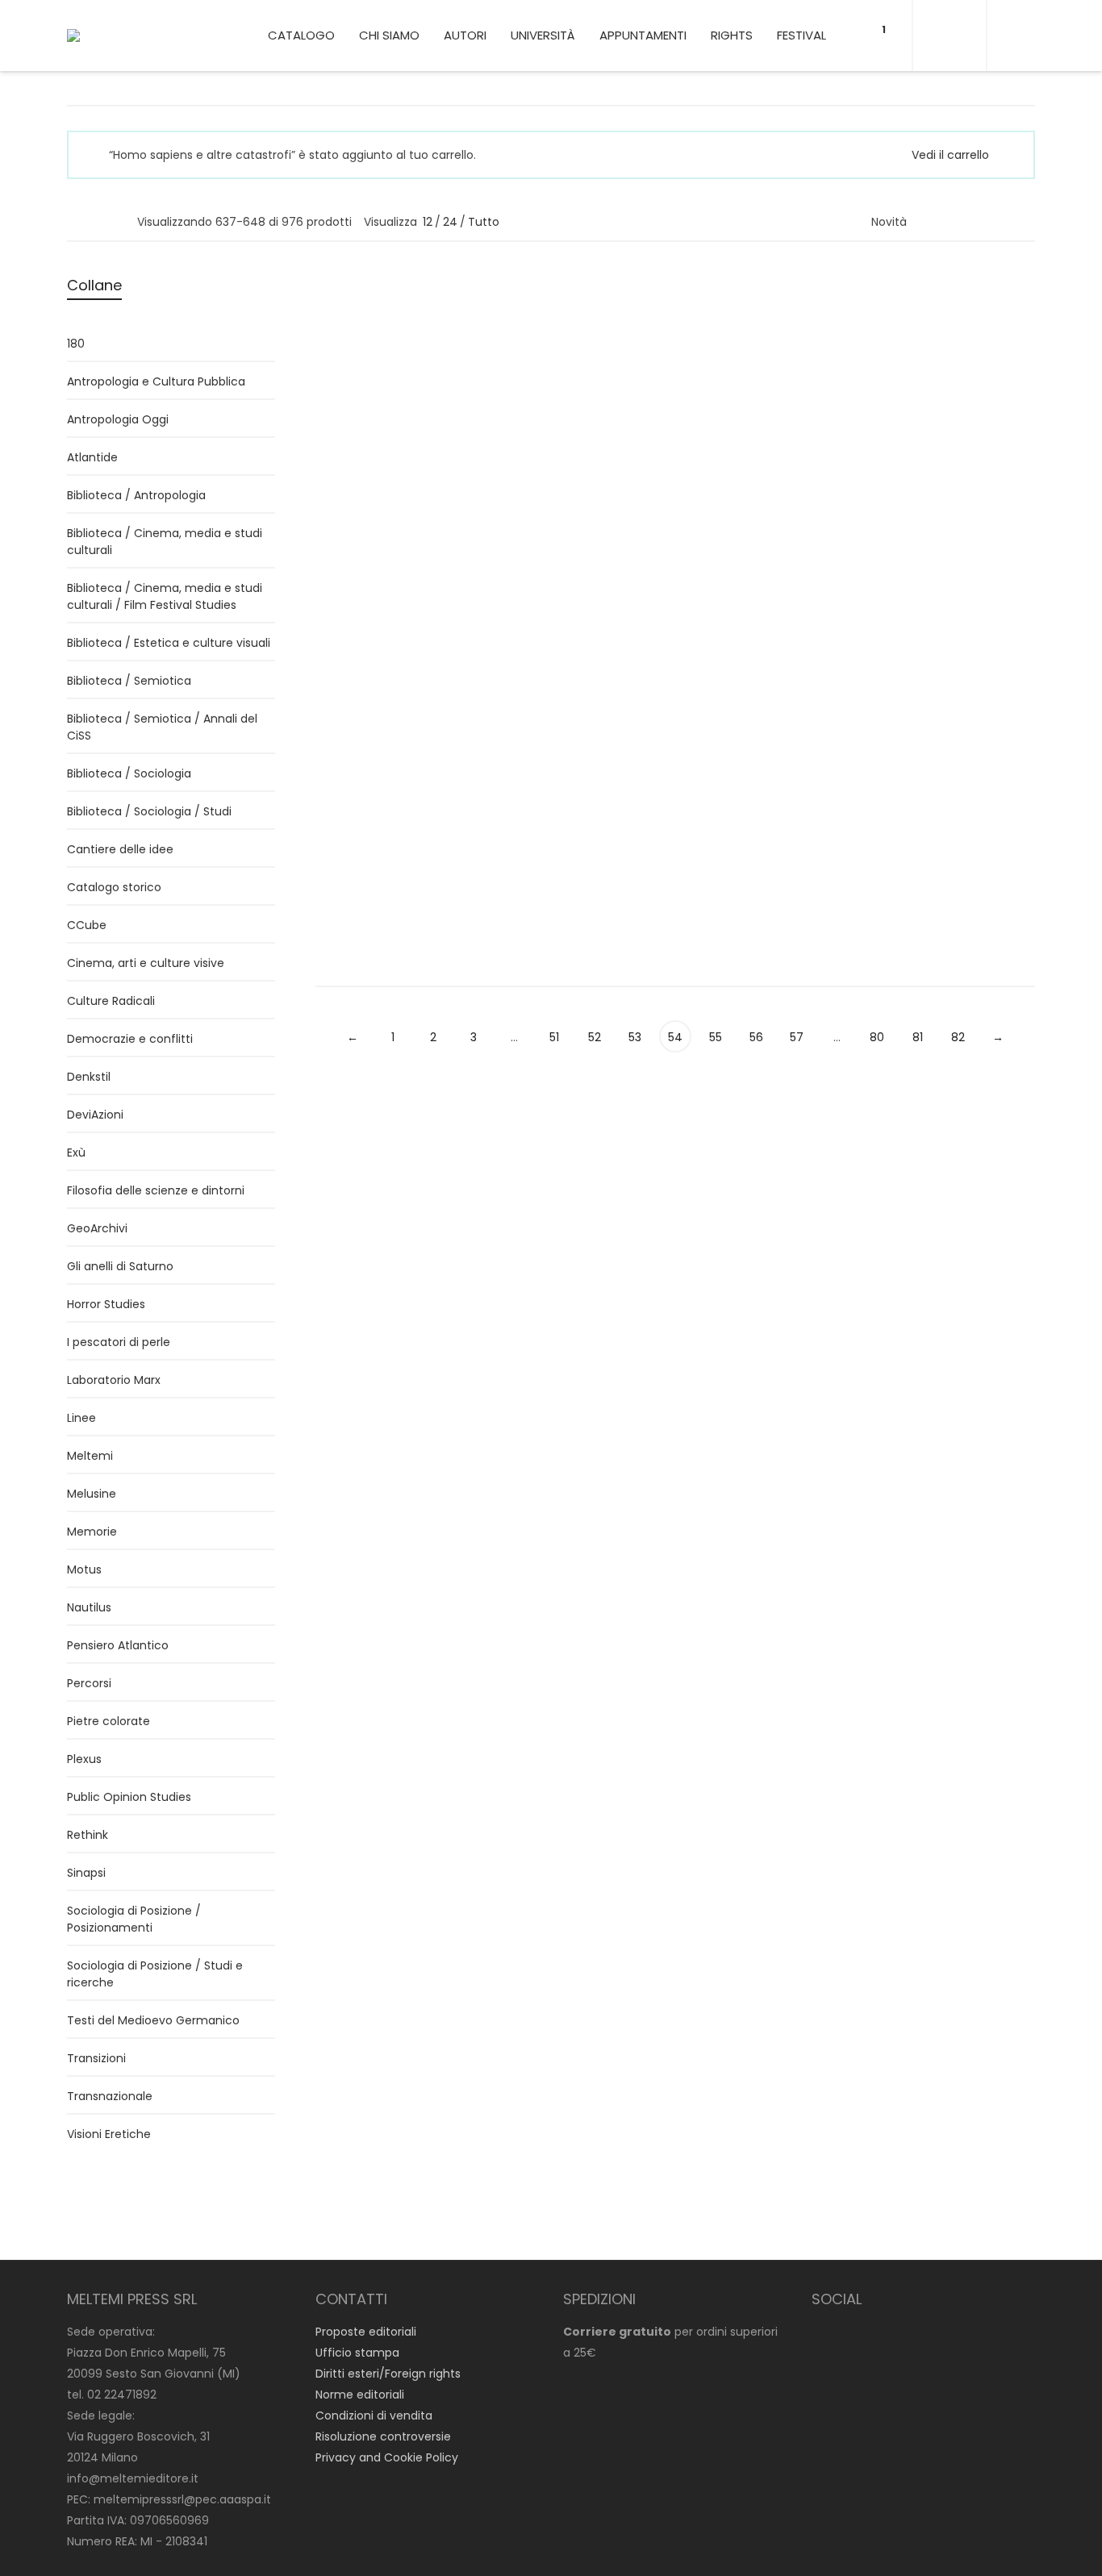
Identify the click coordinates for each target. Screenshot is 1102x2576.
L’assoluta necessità (388, 505)
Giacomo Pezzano (367, 318)
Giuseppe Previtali (551, 503)
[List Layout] (96, 221)
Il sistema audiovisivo (392, 860)
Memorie (92, 1532)
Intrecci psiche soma (576, 338)
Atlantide (92, 457)
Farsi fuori (723, 506)
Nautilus (89, 1607)
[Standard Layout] (75, 221)
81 (918, 1037)
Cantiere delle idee (120, 849)
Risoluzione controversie (383, 2436)
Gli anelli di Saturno (120, 1266)
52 (595, 1037)
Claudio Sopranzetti (928, 654)
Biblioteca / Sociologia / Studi (149, 811)
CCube (87, 925)
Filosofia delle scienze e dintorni (156, 1190)
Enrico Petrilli (908, 336)
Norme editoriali (360, 2395)
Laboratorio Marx (114, 1380)
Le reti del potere (747, 338)
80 (877, 1037)
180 (76, 344)
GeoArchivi (97, 1228)
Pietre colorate (109, 1721)
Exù (76, 1153)
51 (554, 1037)
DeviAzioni (901, 375)
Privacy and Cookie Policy (387, 2457)
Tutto (484, 222)
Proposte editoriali (366, 2332)
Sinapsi (86, 1873)
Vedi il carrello (950, 155)
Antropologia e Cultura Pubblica (156, 381)
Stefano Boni (570, 858)
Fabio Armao (723, 318)
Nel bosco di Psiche (942, 505)
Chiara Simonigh (362, 840)
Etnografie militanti (569, 879)
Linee (330, 358)
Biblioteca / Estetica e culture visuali (169, 643)
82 (958, 1037)
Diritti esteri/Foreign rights (388, 2374)
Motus (84, 1569)
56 (756, 1037)
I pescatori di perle (119, 1342)
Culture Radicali (111, 1001)
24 (450, 222)
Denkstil (89, 1077)
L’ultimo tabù (547, 524)
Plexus (84, 1759)
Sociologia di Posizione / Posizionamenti (134, 1919)
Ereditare (348, 338)
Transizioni (96, 2058)
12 (428, 222)
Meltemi (90, 1456)
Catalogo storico (114, 887)
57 (797, 1037)
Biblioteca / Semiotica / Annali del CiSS (162, 727)
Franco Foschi (726, 486)
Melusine (92, 1494)
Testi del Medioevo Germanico (153, 2020)
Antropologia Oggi (118, 419)
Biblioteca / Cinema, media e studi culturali (165, 542)
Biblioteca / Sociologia (129, 773)
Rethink (88, 1835)
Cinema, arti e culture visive (146, 963)
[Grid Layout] (118, 221)
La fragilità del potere (950, 674)
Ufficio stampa (357, 2353)
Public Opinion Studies (129, 1797)
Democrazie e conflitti (130, 1039)
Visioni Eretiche (109, 2134)
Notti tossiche (923, 355)
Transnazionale (110, 2096)
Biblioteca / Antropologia (942, 694)
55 (716, 1037)
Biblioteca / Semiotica (129, 681)
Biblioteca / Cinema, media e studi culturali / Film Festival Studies (165, 596)
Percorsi (895, 525)
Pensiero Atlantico (118, 1645)
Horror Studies (106, 1304)
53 (635, 1037)
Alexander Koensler (554, 840)
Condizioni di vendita (374, 2416)
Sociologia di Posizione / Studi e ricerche (155, 1974)
